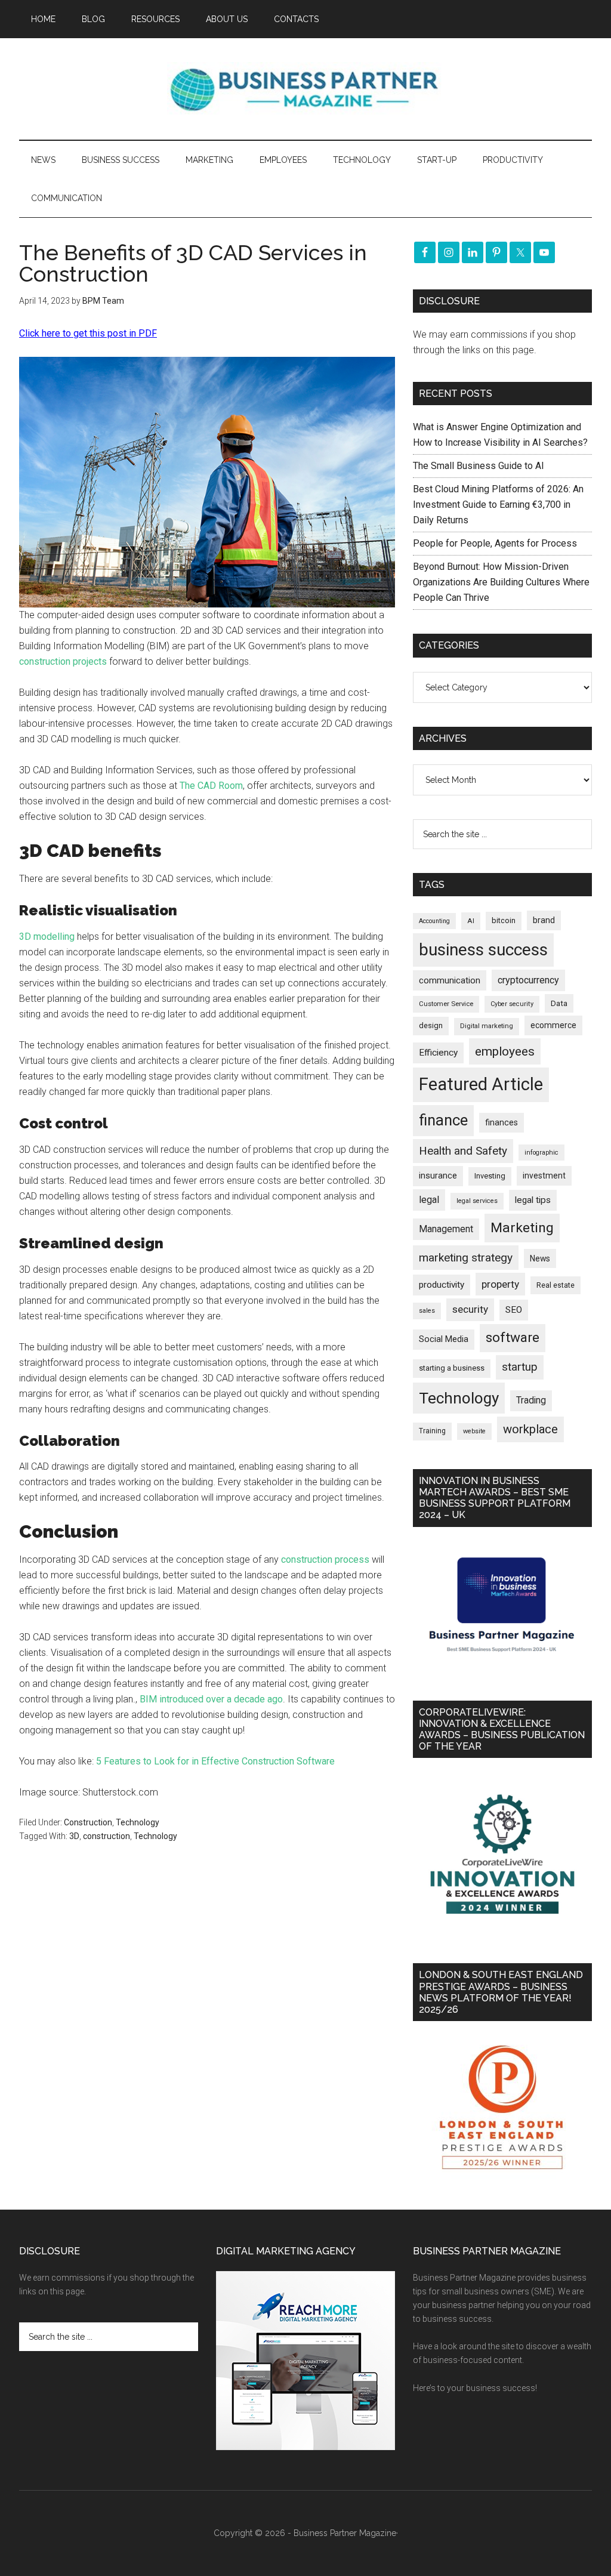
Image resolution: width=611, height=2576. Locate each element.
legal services (477, 1201)
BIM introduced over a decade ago (211, 1699)
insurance (438, 1176)
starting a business (452, 1368)
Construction (88, 1822)
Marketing (522, 1228)
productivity (442, 1285)
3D (74, 1836)
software (513, 1338)
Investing (490, 1176)
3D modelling (47, 937)
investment (544, 1176)
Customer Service (446, 1004)
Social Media (444, 1339)
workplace (530, 1429)
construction (107, 1836)
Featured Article (481, 1084)
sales (427, 1311)
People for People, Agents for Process (495, 543)
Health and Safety (463, 1151)
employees (505, 1051)
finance (443, 1120)
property (500, 1284)
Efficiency (438, 1053)
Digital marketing (487, 1026)
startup (520, 1367)
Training (432, 1431)
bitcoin (504, 920)
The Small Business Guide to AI (479, 466)
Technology (138, 1822)
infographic (541, 1153)
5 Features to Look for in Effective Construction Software (215, 1761)
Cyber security (512, 1004)
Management (446, 1229)
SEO (514, 1310)
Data (559, 1003)
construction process (325, 1560)
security (470, 1309)
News (540, 1258)
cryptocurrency (528, 980)
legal (429, 1200)
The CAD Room (211, 786)
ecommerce (553, 1025)
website (474, 1431)
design (431, 1025)
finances (502, 1122)
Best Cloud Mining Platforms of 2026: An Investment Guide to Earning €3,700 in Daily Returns (498, 505)
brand (544, 920)
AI (471, 921)
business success (483, 950)
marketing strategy (466, 1258)
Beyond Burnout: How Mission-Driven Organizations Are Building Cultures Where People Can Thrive (501, 582)
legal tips (533, 1200)
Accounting (434, 921)
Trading (531, 1400)
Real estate (556, 1285)
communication (450, 980)
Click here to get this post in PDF (88, 333)
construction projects (63, 661)
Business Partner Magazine (305, 89)
